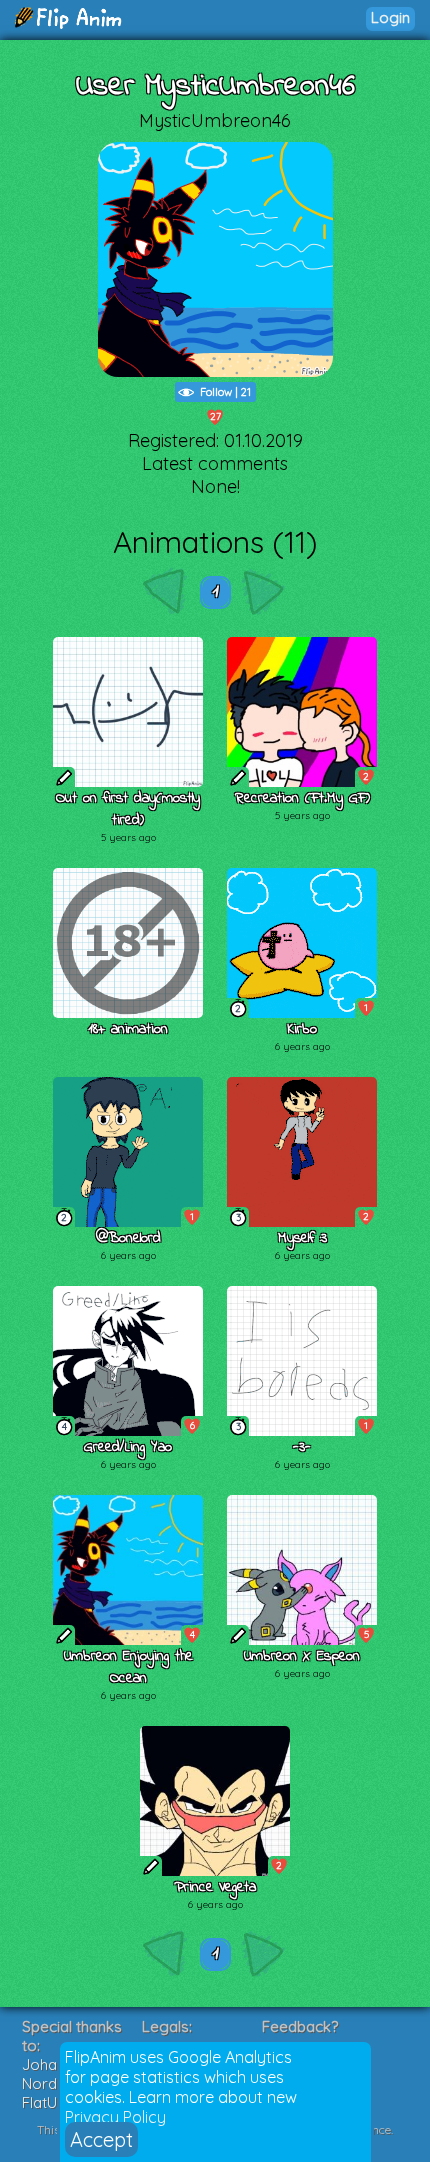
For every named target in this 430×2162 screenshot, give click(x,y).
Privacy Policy (115, 2117)
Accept (101, 2139)
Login (390, 17)
